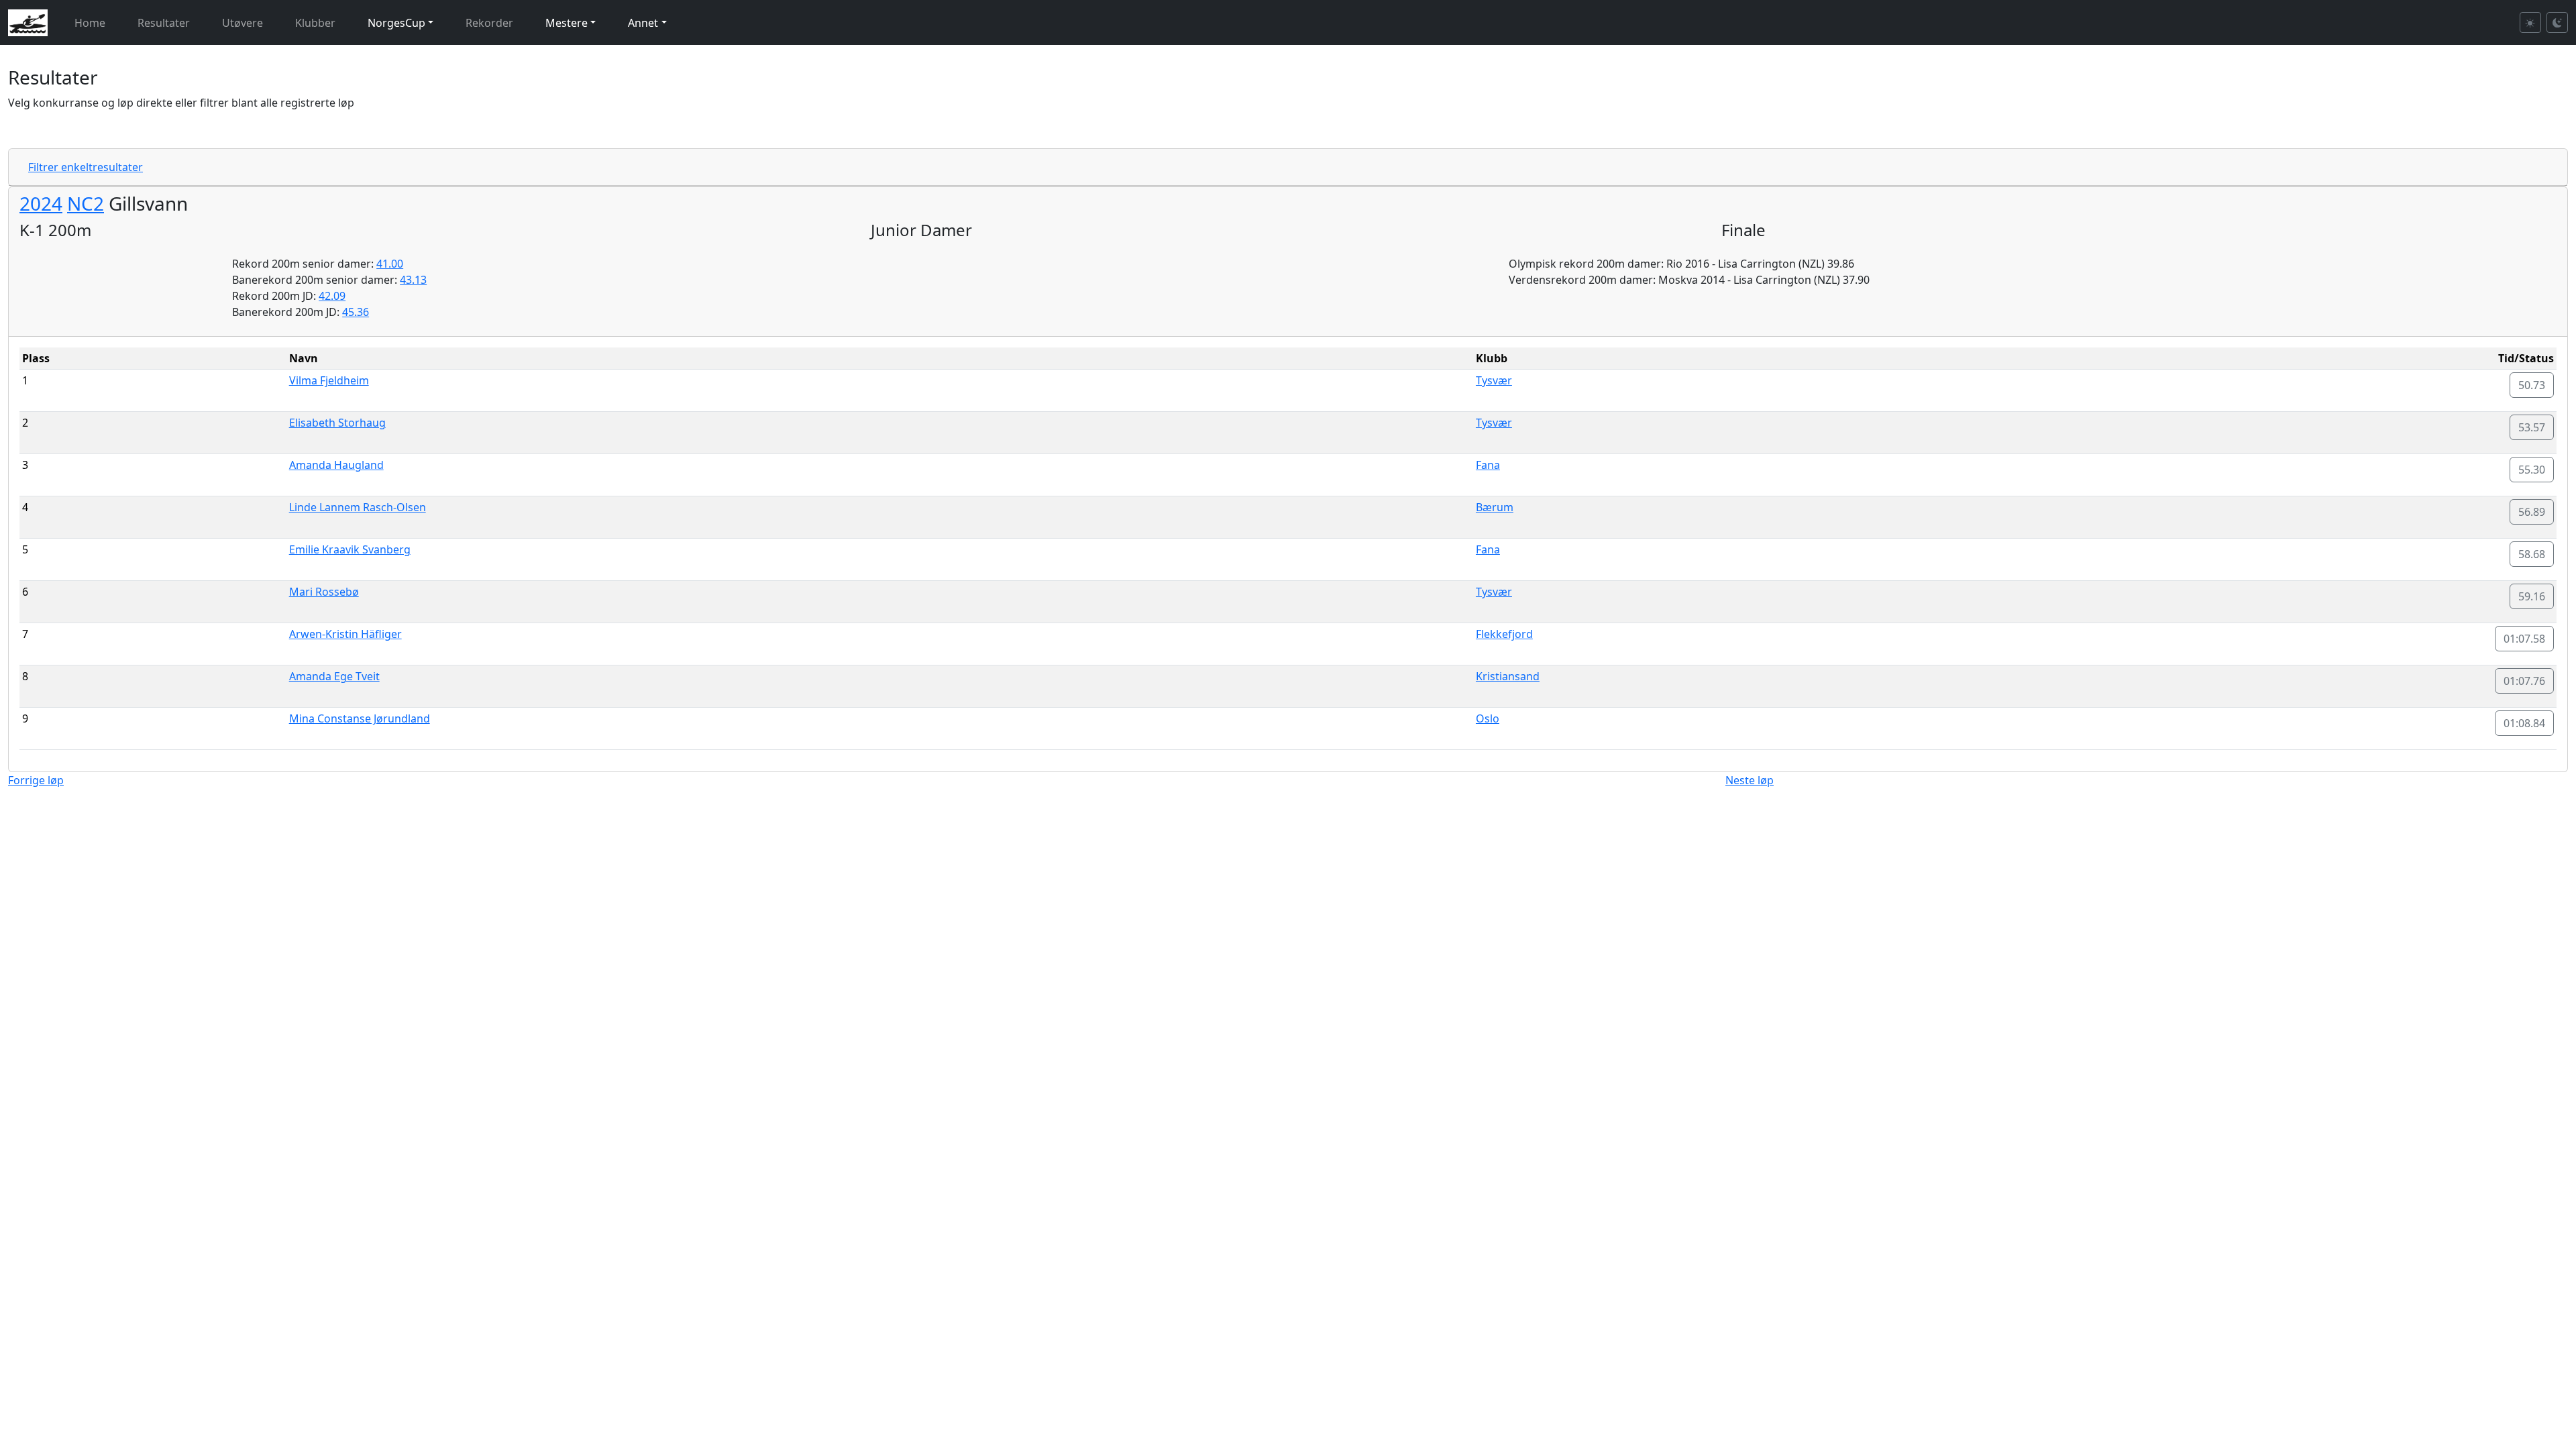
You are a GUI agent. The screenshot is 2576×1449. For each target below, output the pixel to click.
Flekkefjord (1504, 634)
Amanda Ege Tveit (334, 676)
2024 (41, 203)
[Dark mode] (2557, 22)
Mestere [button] (567, 23)
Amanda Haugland (336, 465)
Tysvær (1494, 380)
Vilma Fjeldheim (329, 380)
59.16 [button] (2532, 596)
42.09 (332, 296)
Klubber (315, 23)
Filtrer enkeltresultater (86, 167)
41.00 (390, 264)
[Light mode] (2530, 22)
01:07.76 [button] (2524, 681)
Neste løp (1750, 780)
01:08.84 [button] (2524, 723)
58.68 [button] (2532, 554)
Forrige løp (36, 780)
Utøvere (243, 23)
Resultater (164, 23)
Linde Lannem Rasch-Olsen (358, 507)
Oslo (1488, 718)
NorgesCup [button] (396, 23)
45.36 (356, 312)
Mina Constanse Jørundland (360, 718)
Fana (1488, 465)
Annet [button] (643, 23)
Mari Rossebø (324, 592)
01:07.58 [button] (2524, 639)
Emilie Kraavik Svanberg (350, 549)
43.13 (413, 280)
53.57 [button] (2532, 427)
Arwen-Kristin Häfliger (345, 634)
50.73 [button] (2532, 385)
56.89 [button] (2532, 512)
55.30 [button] (2532, 470)
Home (90, 23)
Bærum (1495, 507)
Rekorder (489, 23)
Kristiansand (1508, 676)
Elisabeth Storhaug (337, 423)
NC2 (86, 203)
